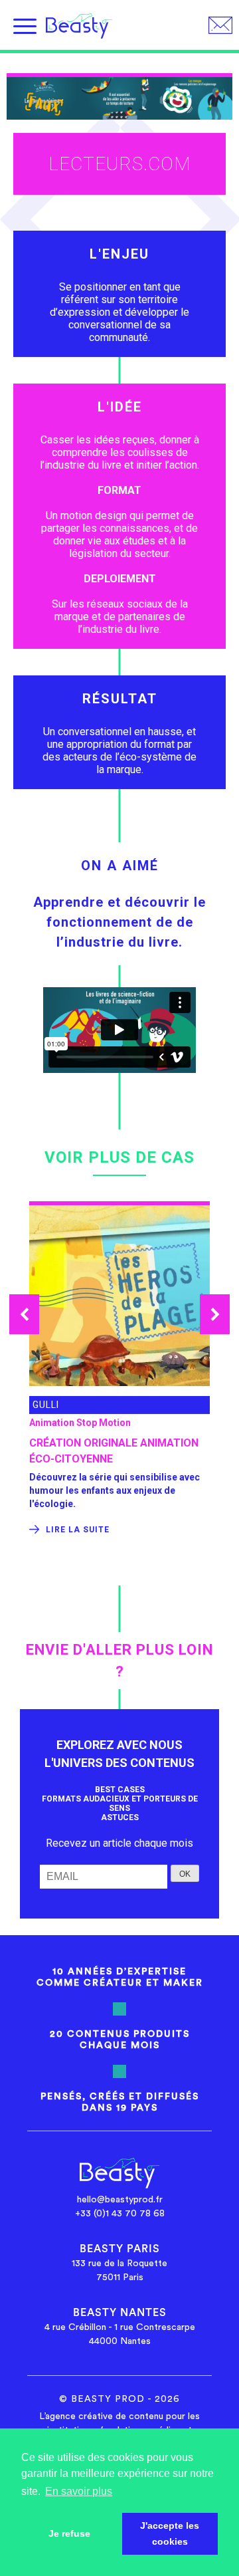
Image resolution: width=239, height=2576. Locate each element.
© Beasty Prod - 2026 (119, 2399)
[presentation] (24, 1314)
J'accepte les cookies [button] (170, 2533)
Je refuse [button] (69, 2533)
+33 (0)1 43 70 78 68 (120, 2214)
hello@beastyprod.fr (120, 2200)
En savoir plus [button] (79, 2491)
